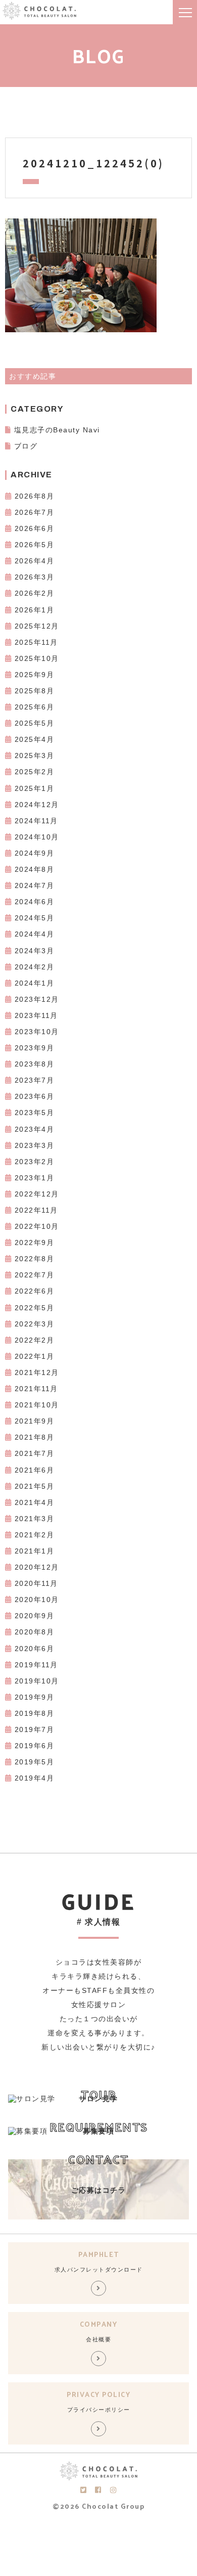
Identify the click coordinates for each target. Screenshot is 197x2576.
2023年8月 (35, 1064)
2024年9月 (35, 853)
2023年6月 (35, 1096)
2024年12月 (37, 805)
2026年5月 (35, 545)
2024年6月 (35, 902)
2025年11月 (36, 642)
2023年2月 (35, 1162)
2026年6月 (35, 528)
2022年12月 (37, 1194)
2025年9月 (35, 675)
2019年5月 (35, 1762)
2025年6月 (35, 707)
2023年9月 (35, 1048)
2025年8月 (35, 691)
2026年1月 (35, 610)
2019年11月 (36, 1665)
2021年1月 (35, 1551)
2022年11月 (36, 1210)
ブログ (26, 446)
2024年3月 (35, 951)
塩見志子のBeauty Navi (57, 430)
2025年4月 (35, 739)
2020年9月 (35, 1616)
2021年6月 (35, 1470)
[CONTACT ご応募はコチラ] (98, 2217)
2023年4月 (35, 1129)
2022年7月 (35, 1275)
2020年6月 (35, 1649)
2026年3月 (35, 577)
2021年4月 (35, 1502)
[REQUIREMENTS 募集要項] (28, 2131)
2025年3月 (35, 756)
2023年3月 (35, 1145)
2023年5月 (35, 1113)
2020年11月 (36, 1583)
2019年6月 (35, 1746)
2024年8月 (35, 869)
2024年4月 (35, 934)
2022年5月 (35, 1308)
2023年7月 (35, 1080)
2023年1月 (35, 1178)
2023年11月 (36, 1015)
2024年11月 (36, 821)
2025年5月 (35, 723)
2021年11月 (36, 1389)
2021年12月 (37, 1372)
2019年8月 (35, 1713)
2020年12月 (37, 1567)
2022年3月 (35, 1324)
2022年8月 (35, 1259)
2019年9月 (35, 1697)
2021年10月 (37, 1405)
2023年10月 (37, 1032)
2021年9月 (35, 1421)
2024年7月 (35, 885)
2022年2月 (35, 1340)
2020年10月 (37, 1600)
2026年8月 (35, 496)
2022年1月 (35, 1356)
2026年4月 (35, 561)
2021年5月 (35, 1486)
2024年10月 (37, 837)
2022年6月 (35, 1291)
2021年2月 (35, 1535)
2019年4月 (35, 1778)
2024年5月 (35, 918)
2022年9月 (35, 1242)
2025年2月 (35, 772)
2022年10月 (37, 1226)
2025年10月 (37, 658)
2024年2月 (35, 967)
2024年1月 (35, 983)
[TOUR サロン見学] (32, 2099)
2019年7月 (35, 1729)
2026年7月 (35, 512)
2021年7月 (35, 1453)
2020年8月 (35, 1632)
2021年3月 (35, 1519)
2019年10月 (37, 1681)
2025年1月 (35, 788)
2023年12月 (37, 999)
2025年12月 (37, 626)
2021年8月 (35, 1437)
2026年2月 (35, 593)
